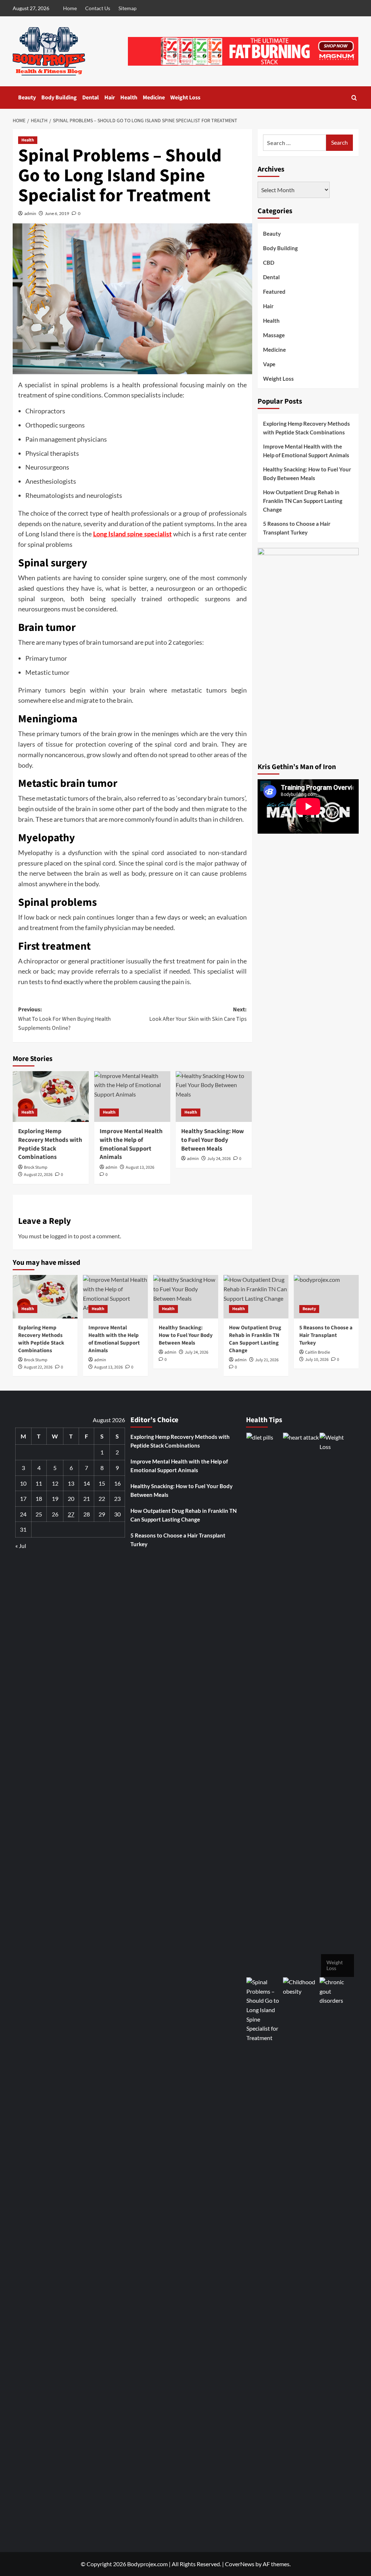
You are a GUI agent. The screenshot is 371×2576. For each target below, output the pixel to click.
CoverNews (240, 2564)
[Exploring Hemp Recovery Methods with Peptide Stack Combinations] (51, 1097)
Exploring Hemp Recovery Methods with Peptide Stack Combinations (50, 1144)
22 (102, 1498)
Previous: (64, 1019)
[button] (354, 98)
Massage (274, 335)
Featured (274, 292)
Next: (198, 1014)
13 (71, 1483)
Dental (91, 98)
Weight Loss (185, 98)
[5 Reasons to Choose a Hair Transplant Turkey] (326, 1297)
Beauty (27, 98)
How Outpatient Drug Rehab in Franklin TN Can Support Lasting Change (303, 501)
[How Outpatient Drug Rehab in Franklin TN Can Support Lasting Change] (256, 1297)
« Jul (21, 1546)
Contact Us (98, 8)
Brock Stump (36, 1167)
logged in (61, 1236)
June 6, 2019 (57, 213)
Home (70, 8)
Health (129, 98)
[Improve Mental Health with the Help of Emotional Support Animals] (132, 1097)
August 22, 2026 (38, 1175)
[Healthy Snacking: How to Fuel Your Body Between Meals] (214, 1097)
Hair (110, 98)
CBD (269, 263)
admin (30, 213)
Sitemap (128, 8)
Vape (269, 364)
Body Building (59, 98)
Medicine (154, 98)
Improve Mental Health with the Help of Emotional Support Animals (306, 451)
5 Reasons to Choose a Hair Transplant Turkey (297, 528)
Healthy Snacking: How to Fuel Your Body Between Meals (307, 474)
